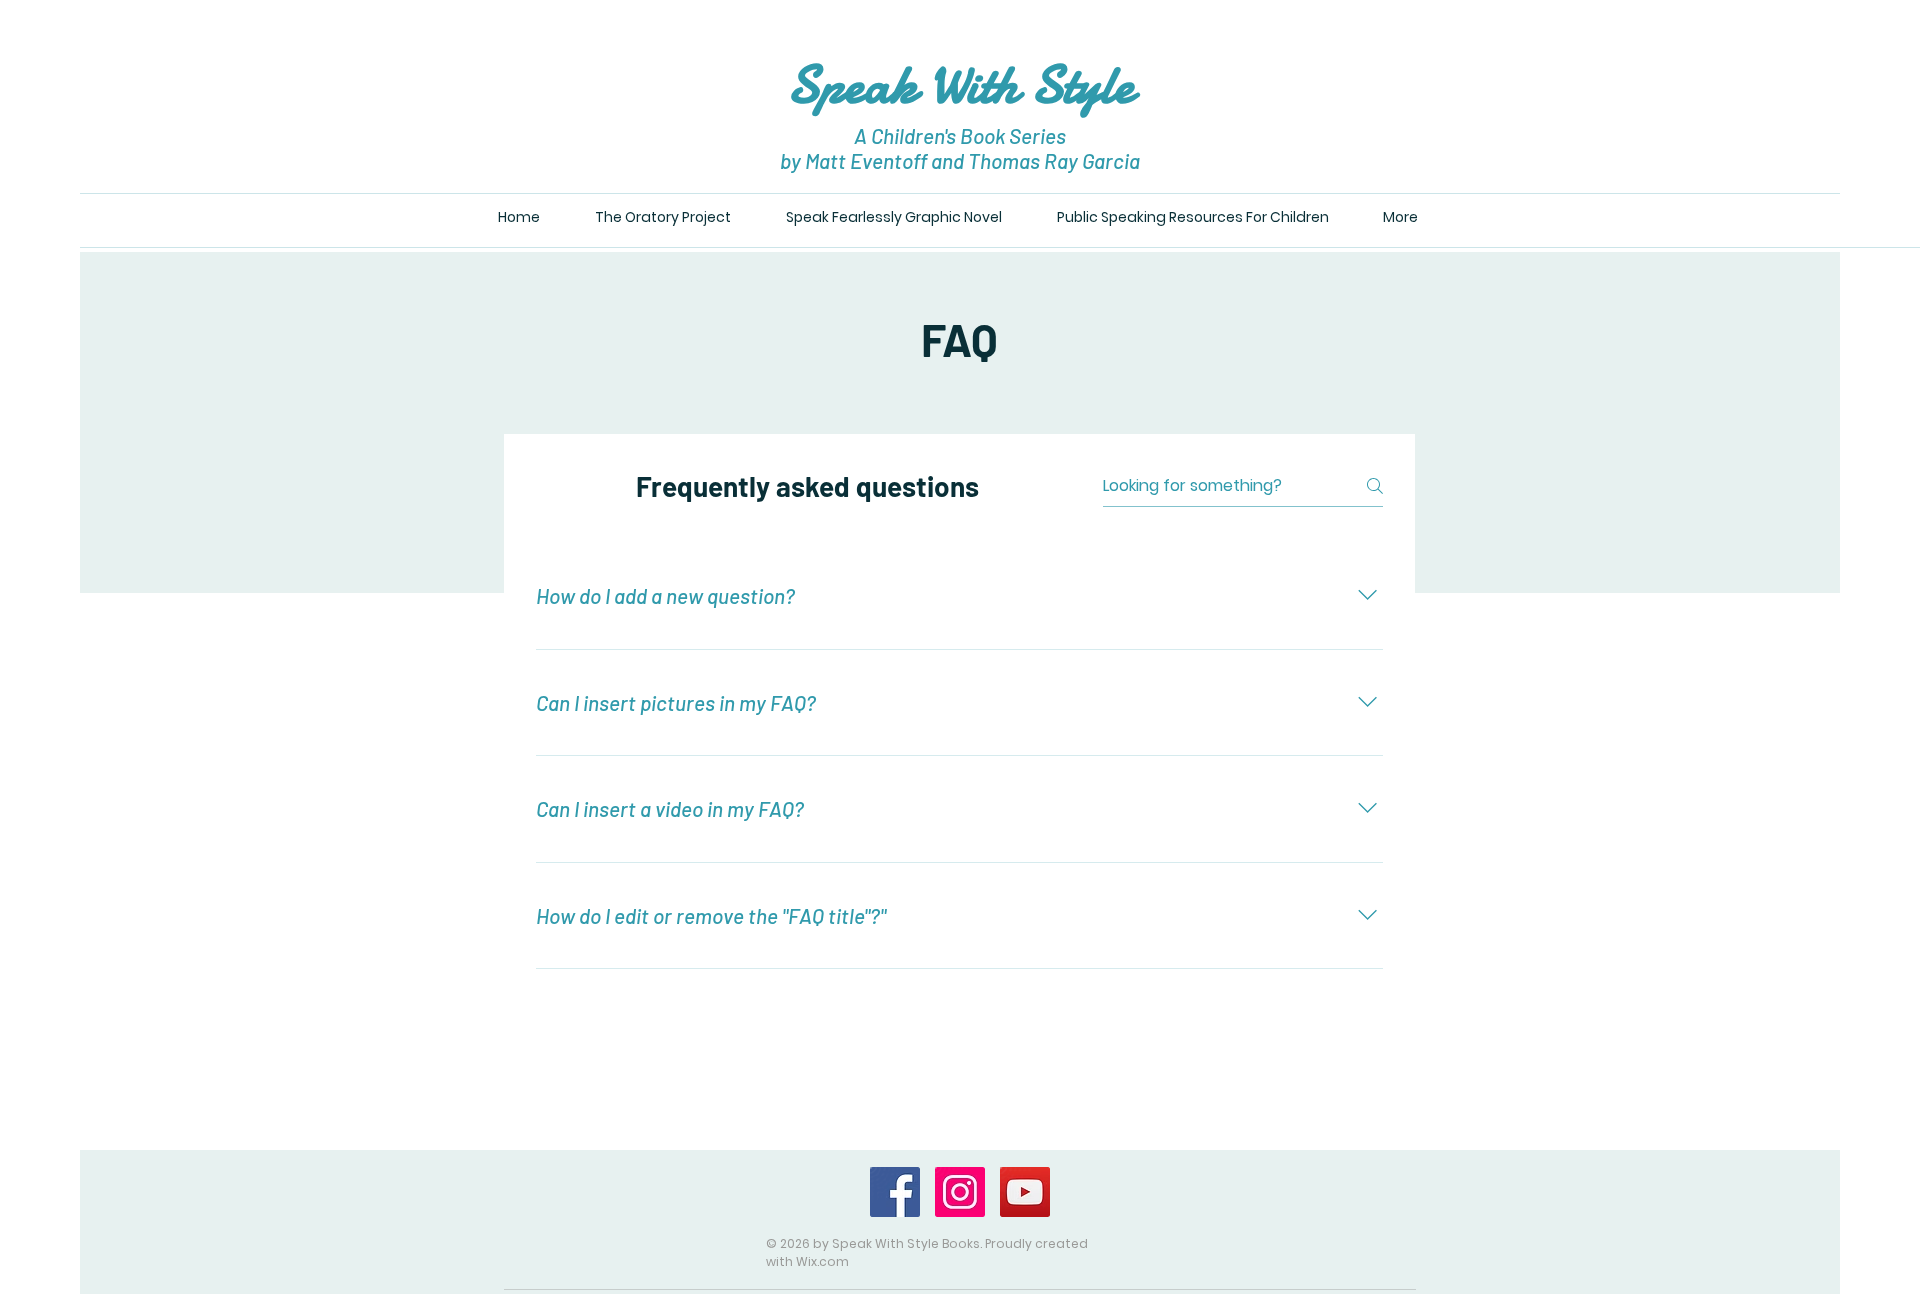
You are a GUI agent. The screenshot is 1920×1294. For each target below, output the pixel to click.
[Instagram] (960, 1192)
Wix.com (822, 1261)
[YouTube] (1025, 1192)
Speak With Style (960, 84)
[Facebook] (895, 1192)
